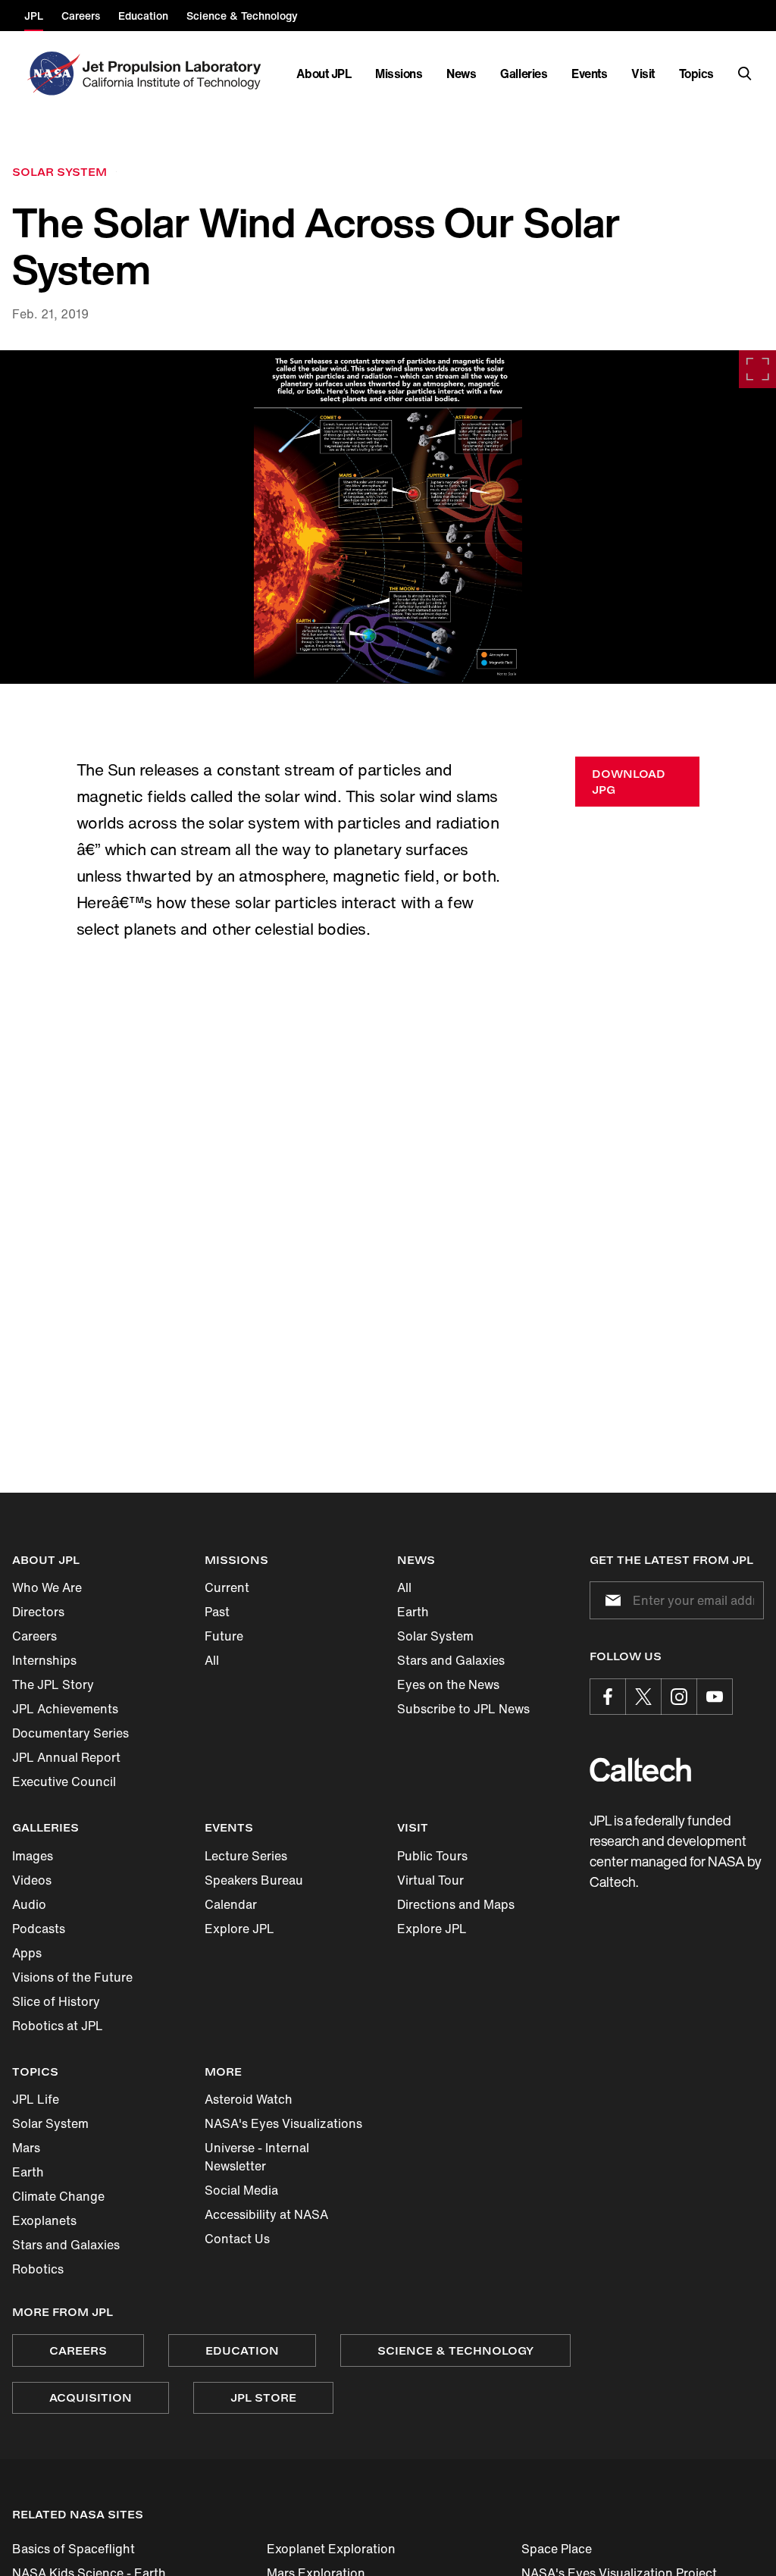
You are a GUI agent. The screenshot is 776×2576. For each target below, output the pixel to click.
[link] (388, 517)
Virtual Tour (430, 1880)
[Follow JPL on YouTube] (715, 1697)
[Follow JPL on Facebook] (608, 1697)
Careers (34, 1636)
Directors (38, 1612)
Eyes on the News (448, 1684)
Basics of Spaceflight (74, 2549)
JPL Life (36, 2099)
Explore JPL (239, 1929)
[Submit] (610, 1600)
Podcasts (39, 1929)
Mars (26, 2148)
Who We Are (47, 1587)
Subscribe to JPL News (463, 1709)
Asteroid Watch (249, 2099)
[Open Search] (745, 74)
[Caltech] (640, 1770)
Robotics (38, 2269)
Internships (44, 1660)
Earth (413, 1612)
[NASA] (52, 74)
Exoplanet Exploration (331, 2549)
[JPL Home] (175, 74)
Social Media (241, 2190)
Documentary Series (70, 1733)
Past (217, 1612)
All (212, 1660)
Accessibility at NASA (266, 2214)
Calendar (231, 1904)
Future (224, 1636)
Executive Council (64, 1782)
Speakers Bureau (254, 1880)
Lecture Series (246, 1856)
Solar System (435, 1636)
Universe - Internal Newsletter (257, 2157)
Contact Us (237, 2239)
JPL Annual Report (66, 1757)
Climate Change (58, 2196)
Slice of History (56, 2001)
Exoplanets (44, 2220)
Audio (29, 1904)
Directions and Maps (456, 1904)
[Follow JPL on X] (643, 1697)
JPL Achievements (65, 1709)
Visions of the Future (72, 1977)
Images (33, 1856)
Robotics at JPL (58, 2026)
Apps (27, 1953)
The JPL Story (53, 1684)
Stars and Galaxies (451, 1660)
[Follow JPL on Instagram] (679, 1697)
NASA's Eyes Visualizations (283, 2123)
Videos (32, 1880)
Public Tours (432, 1856)
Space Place (557, 2549)
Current (227, 1587)
